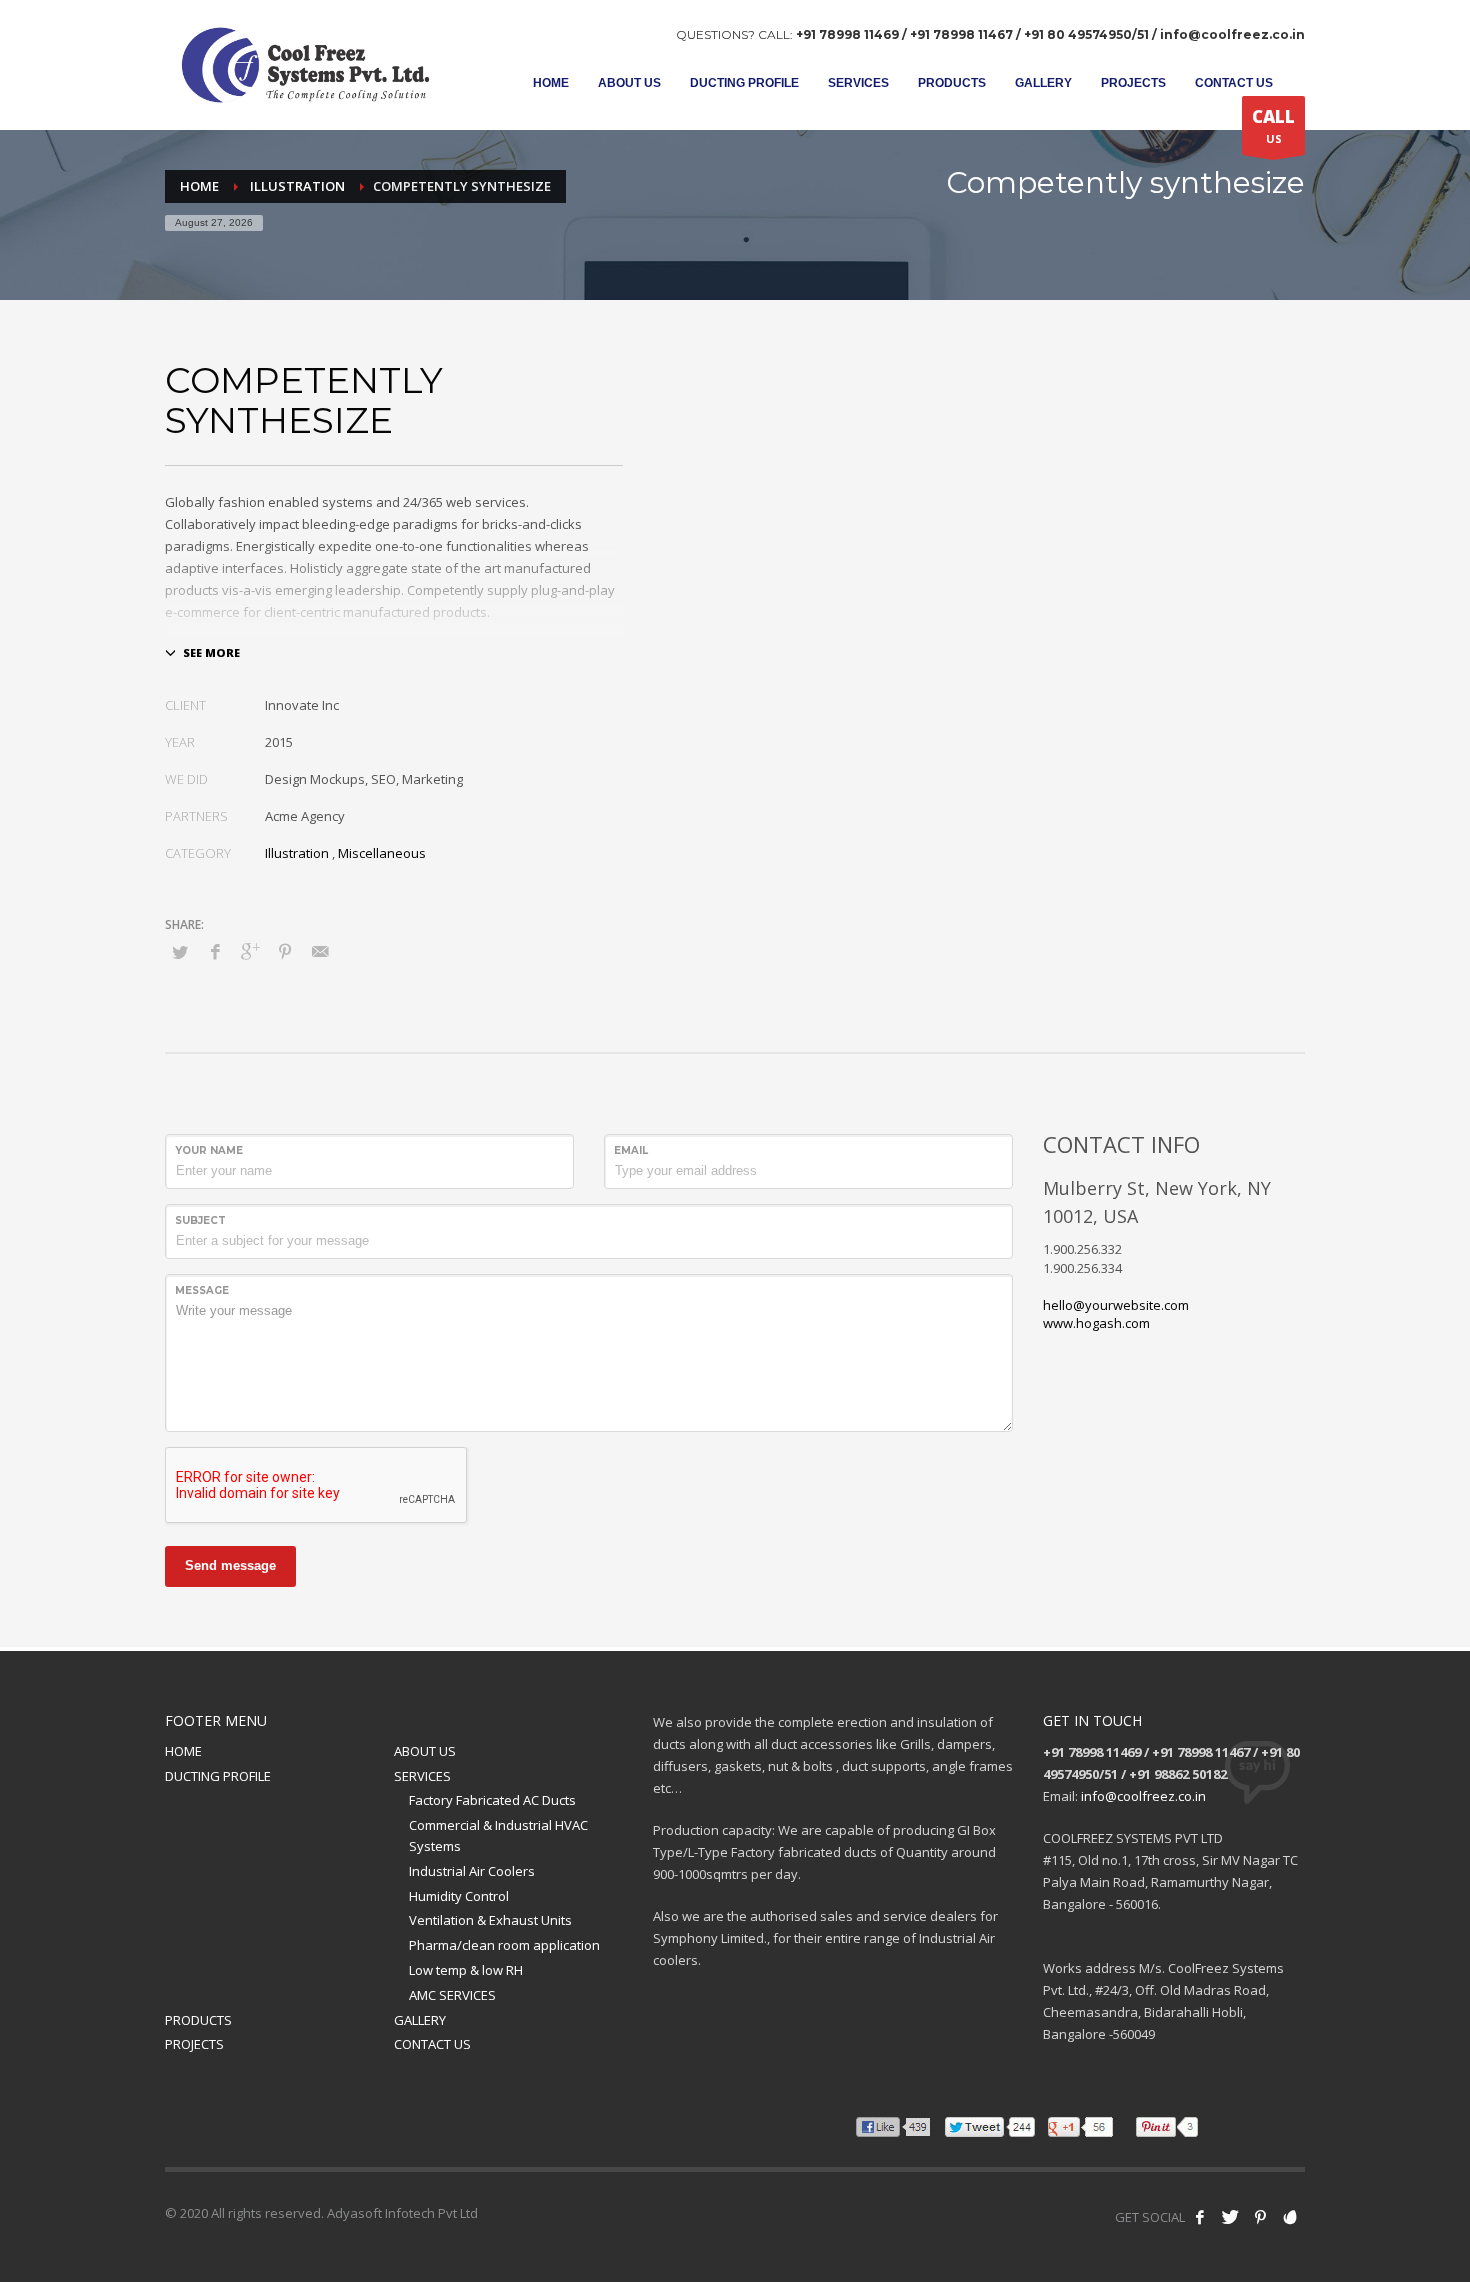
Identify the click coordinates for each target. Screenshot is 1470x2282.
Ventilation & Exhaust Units (490, 1920)
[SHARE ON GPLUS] (250, 951)
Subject (200, 1220)
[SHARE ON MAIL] (320, 951)
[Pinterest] (1260, 2217)
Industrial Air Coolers (472, 1871)
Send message (230, 1565)
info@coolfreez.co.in (1143, 1796)
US (1273, 125)
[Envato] (1290, 2217)
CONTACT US (432, 2044)
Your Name (209, 1150)
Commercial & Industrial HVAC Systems (498, 1835)
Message (202, 1290)
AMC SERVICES (452, 1995)
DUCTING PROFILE (218, 1776)
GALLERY (420, 2020)
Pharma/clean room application (504, 1945)
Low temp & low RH (466, 1970)
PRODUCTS (198, 2020)
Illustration (297, 853)
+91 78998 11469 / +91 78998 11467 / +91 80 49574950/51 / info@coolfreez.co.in (1050, 34)
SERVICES (422, 1776)
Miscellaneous (382, 853)
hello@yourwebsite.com (1116, 1305)
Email (631, 1150)
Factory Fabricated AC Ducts (492, 1800)
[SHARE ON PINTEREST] (285, 951)
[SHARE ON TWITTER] (180, 952)
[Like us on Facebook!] (1200, 2217)
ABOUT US (425, 1751)
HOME (183, 1751)
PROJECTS (194, 2044)
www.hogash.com (1096, 1323)
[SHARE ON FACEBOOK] (215, 951)
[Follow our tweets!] (1230, 2217)
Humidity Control (459, 1896)
